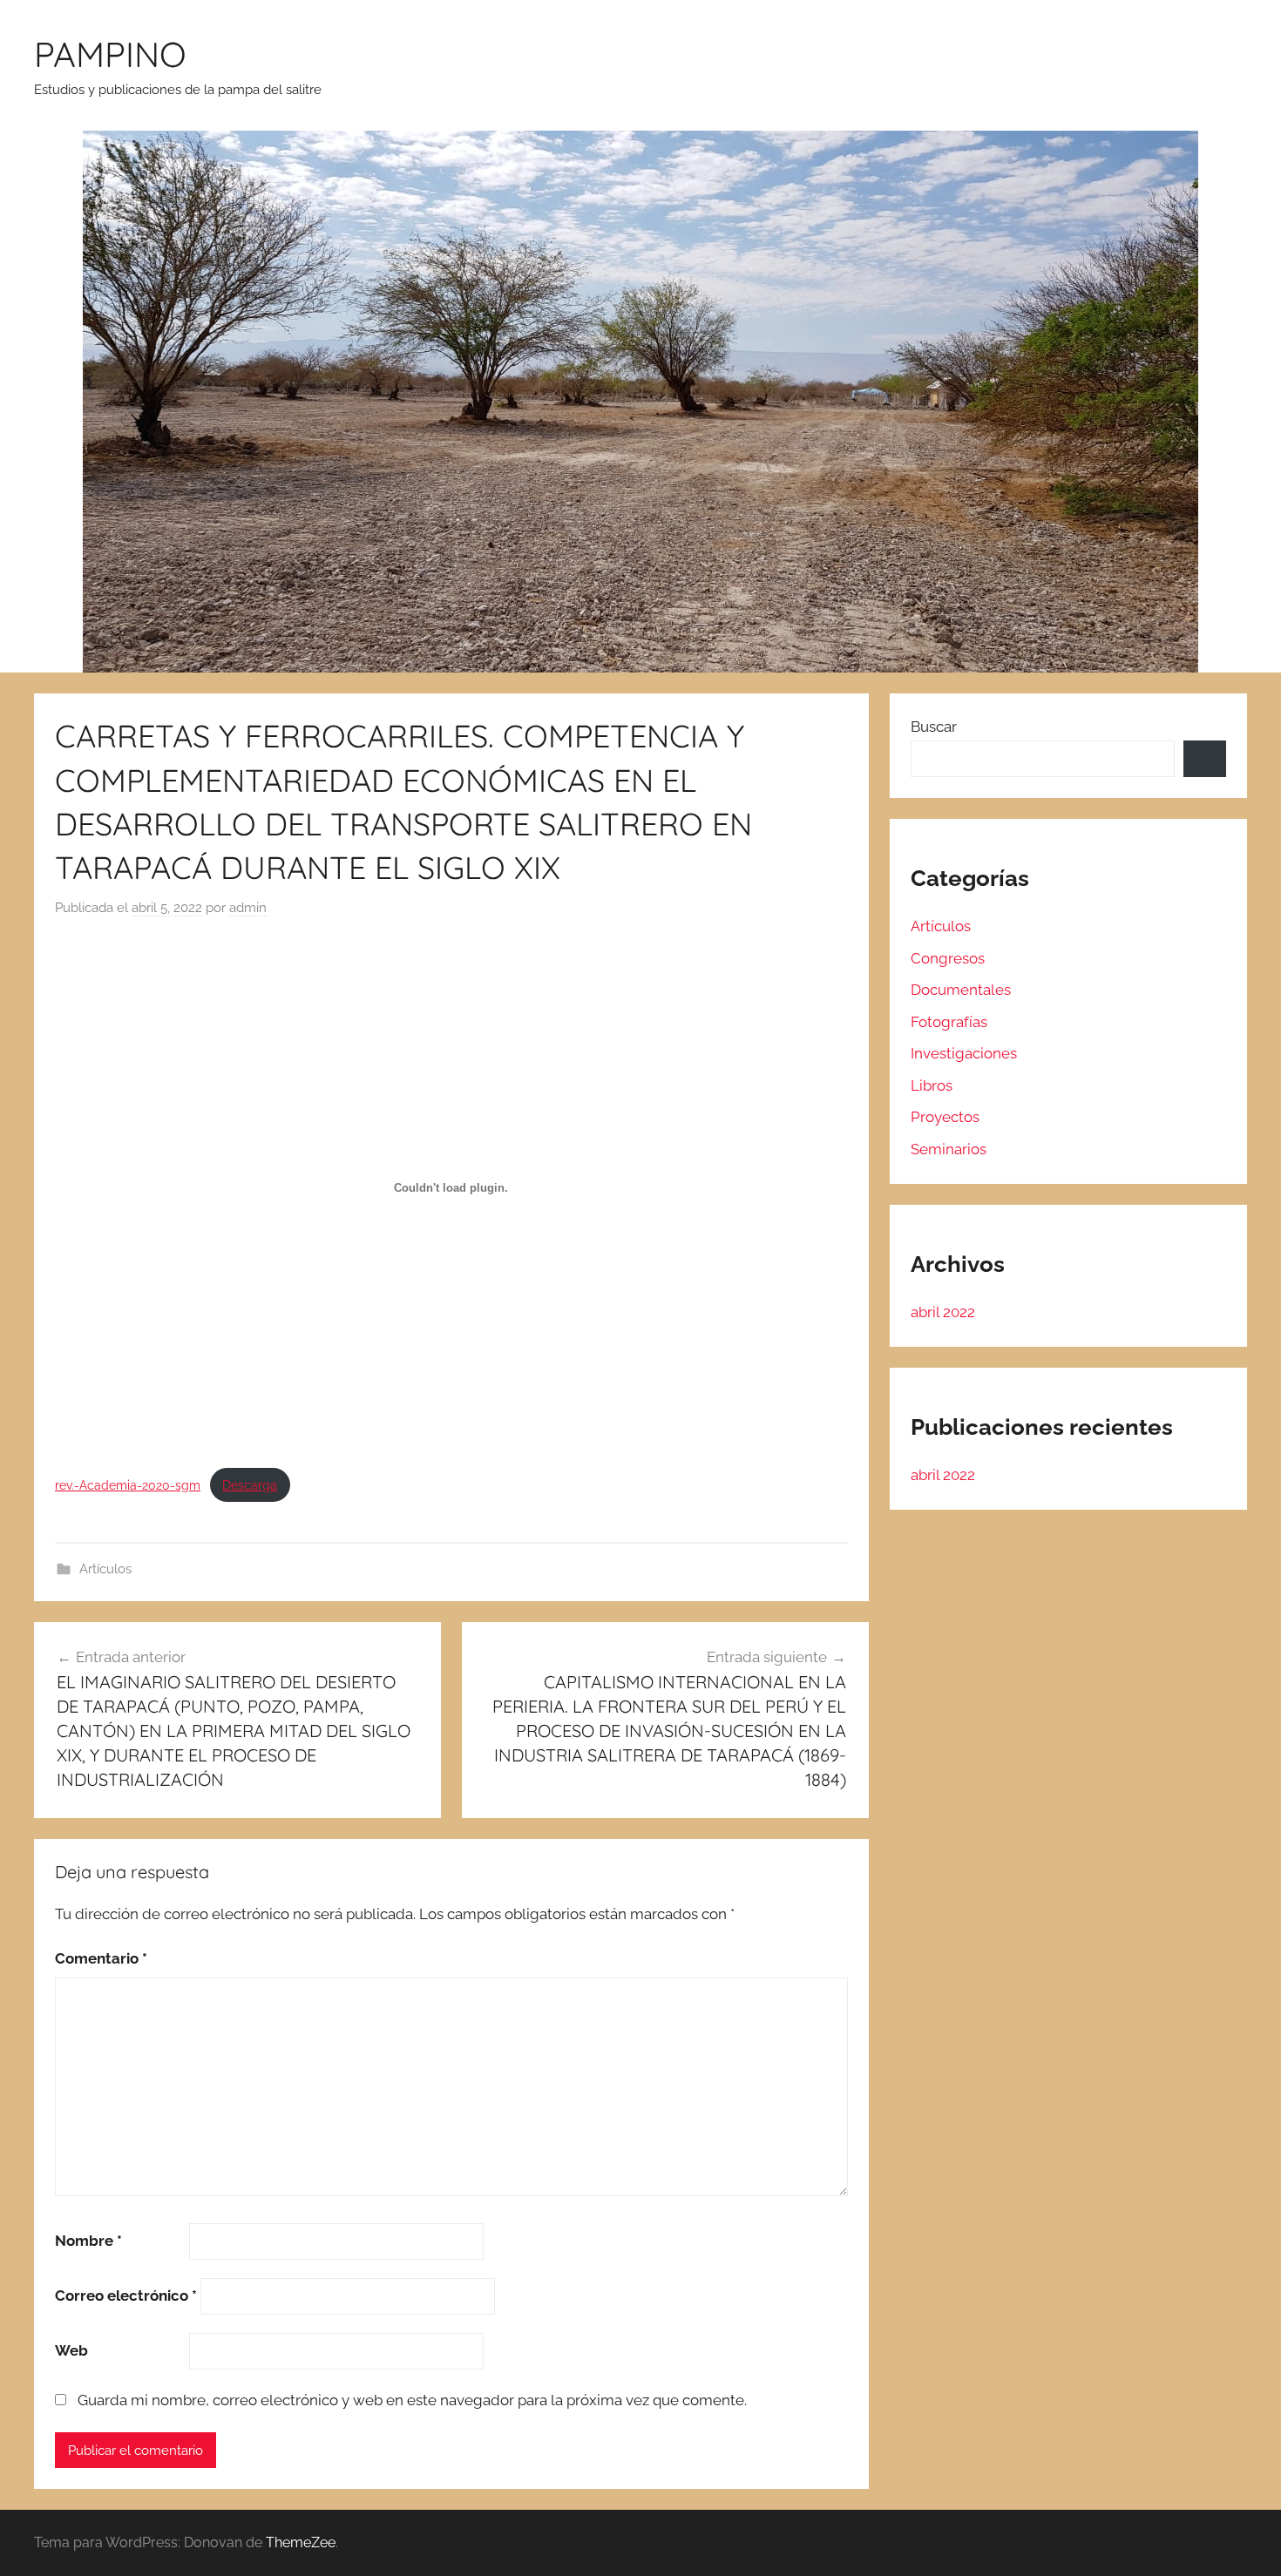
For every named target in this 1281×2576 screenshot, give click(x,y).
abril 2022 (943, 1312)
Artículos (105, 1569)
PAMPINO (110, 54)
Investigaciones (964, 1053)
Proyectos (945, 1117)
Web (71, 2350)
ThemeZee (301, 2542)
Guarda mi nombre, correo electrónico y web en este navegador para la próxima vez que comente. (412, 2400)
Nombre (88, 2241)
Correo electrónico (126, 2295)
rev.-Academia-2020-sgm (128, 1485)
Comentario (101, 1958)
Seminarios (949, 1149)
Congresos (948, 958)
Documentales (961, 990)
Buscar (934, 727)
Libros (932, 1085)
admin (248, 908)
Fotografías (949, 1022)
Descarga (250, 1485)
